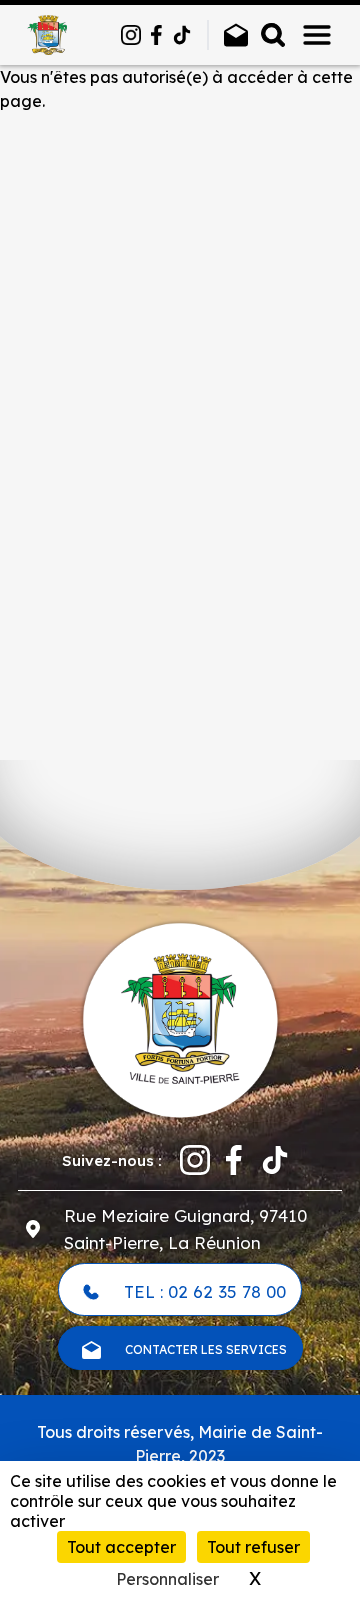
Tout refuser (253, 1547)
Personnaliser (167, 1579)
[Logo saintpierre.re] (180, 1018)
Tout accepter (121, 1547)
